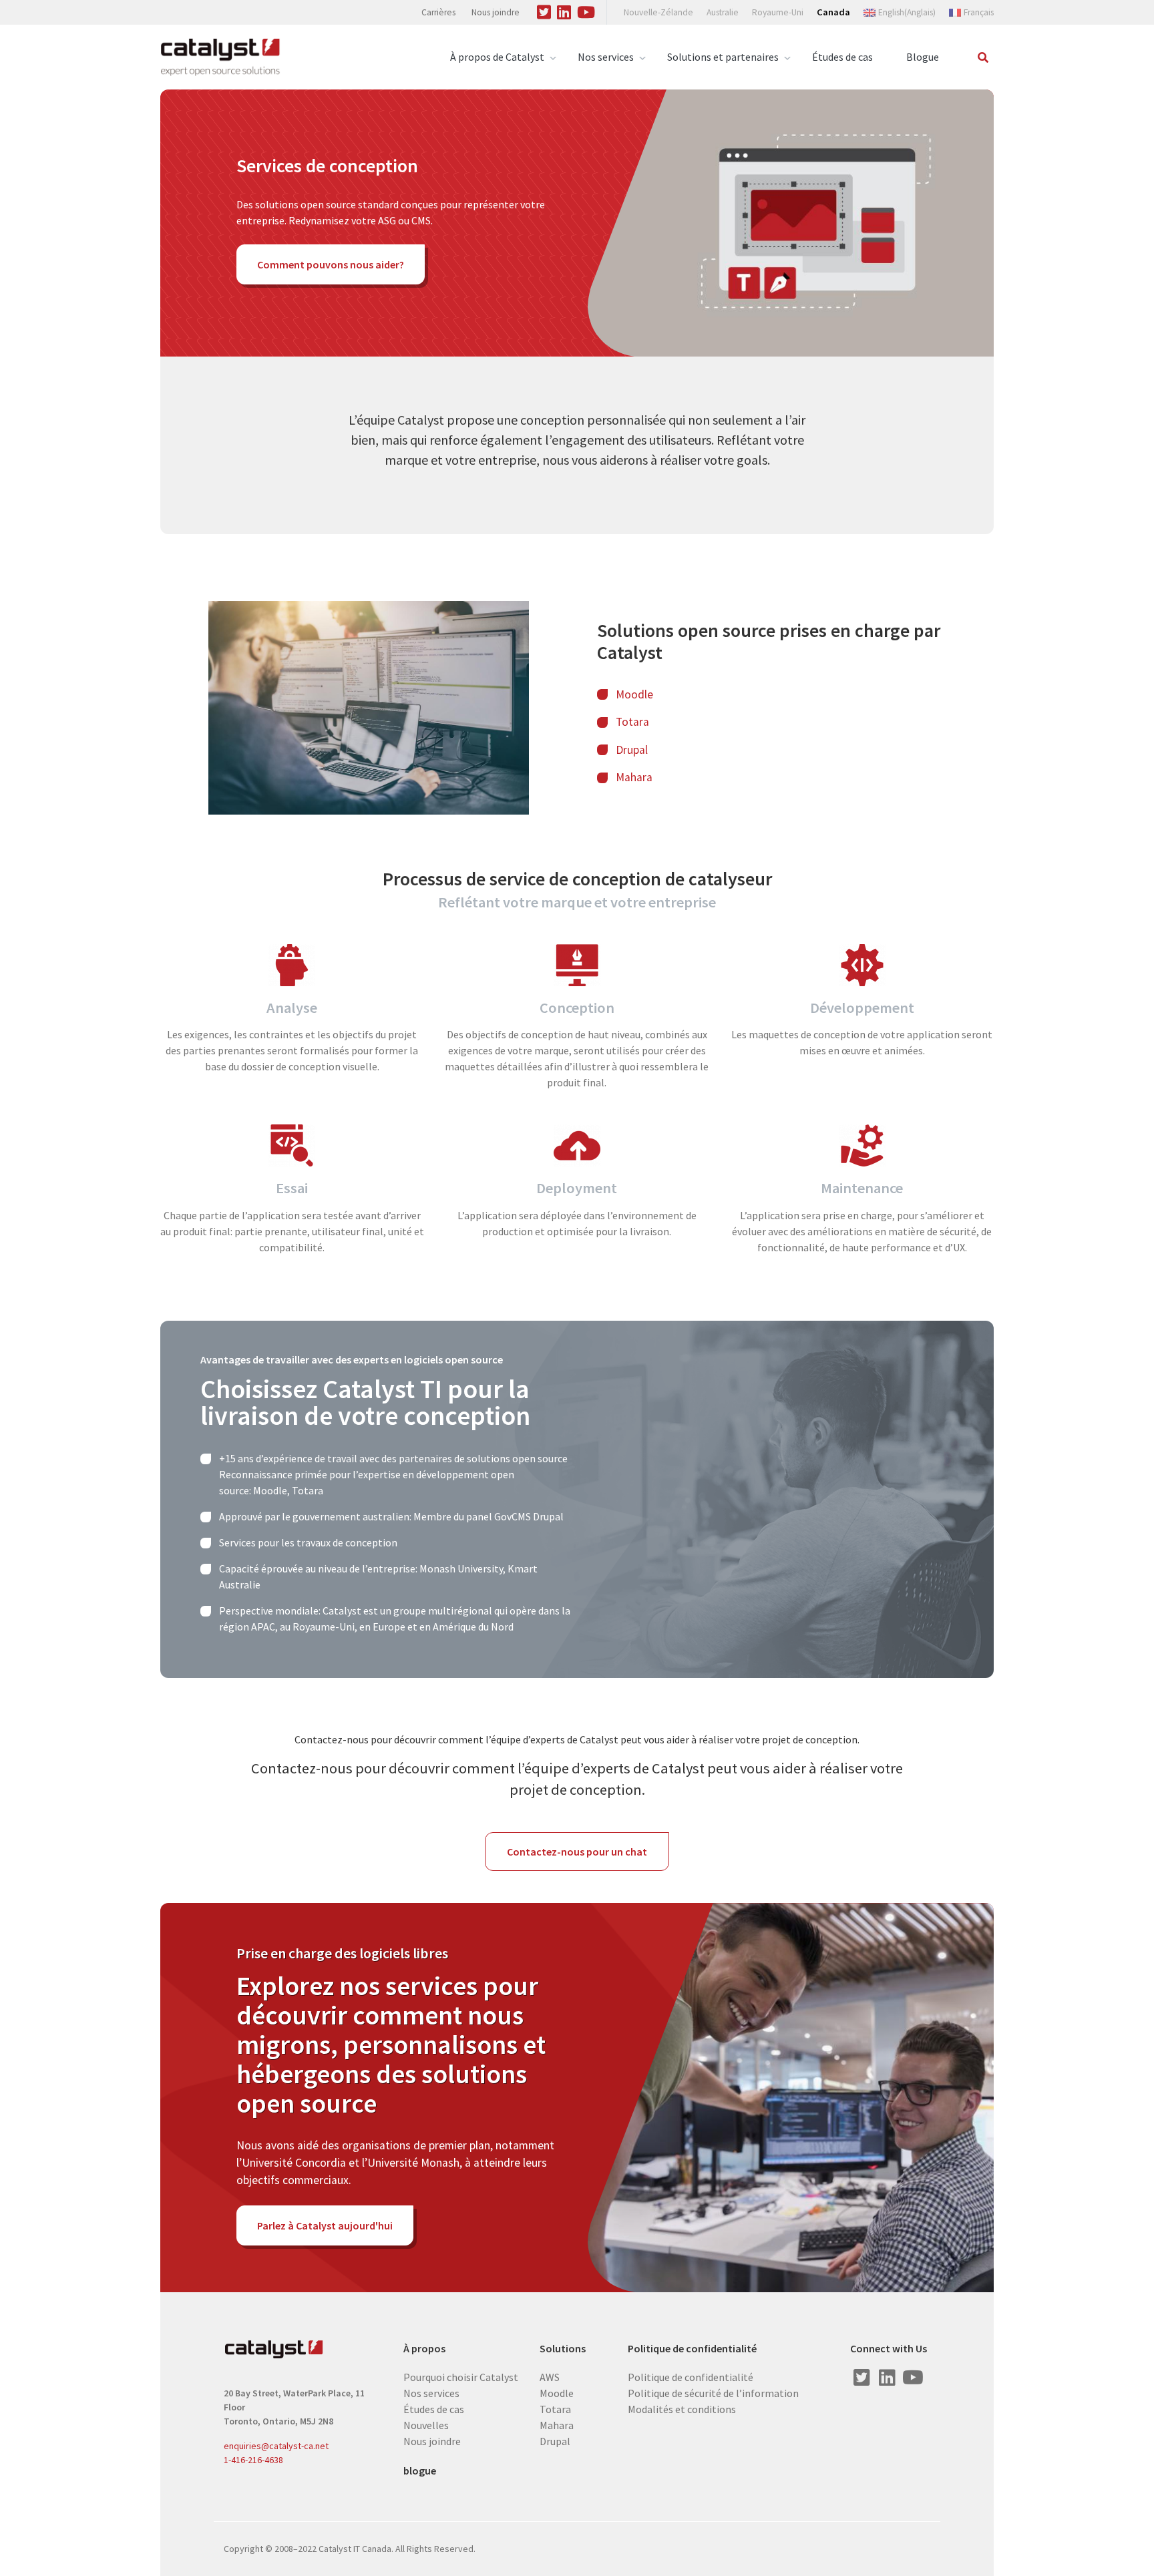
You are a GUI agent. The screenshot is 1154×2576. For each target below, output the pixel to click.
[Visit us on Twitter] (544, 10)
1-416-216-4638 (253, 2460)
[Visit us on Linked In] (564, 10)
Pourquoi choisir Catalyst (461, 2376)
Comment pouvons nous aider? (331, 264)
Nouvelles (426, 2424)
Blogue (923, 57)
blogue (420, 2471)
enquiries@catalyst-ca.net (276, 2446)
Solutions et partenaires (723, 57)
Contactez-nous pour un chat (577, 1852)
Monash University (461, 1568)
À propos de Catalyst (497, 57)
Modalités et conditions (682, 2408)
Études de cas (842, 57)
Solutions (563, 2349)
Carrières (438, 12)
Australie (723, 12)
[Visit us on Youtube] (586, 10)
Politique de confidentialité (692, 2349)
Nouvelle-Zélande (658, 12)
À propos (424, 2349)
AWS (550, 2376)
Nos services (606, 57)
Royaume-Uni (778, 12)
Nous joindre (496, 12)
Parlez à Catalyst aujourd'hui (325, 2225)
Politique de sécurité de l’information (713, 2392)
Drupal (633, 750)
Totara (632, 722)
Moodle (634, 694)
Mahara (634, 777)
